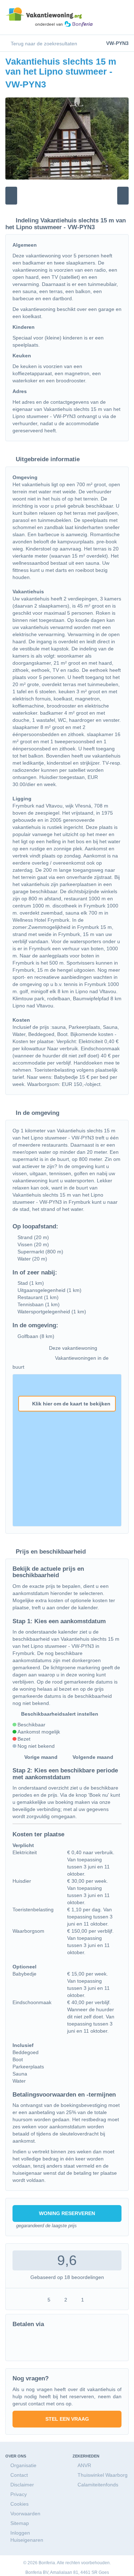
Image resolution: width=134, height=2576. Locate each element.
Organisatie (23, 2465)
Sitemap (20, 2523)
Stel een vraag (67, 2419)
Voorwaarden (25, 2514)
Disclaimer (22, 2485)
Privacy (19, 2494)
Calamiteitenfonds (98, 2485)
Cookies (19, 2504)
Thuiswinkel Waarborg (103, 2475)
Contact (19, 2475)
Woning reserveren (67, 2213)
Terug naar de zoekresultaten (43, 44)
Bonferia (34, 2572)
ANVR (84, 2465)
